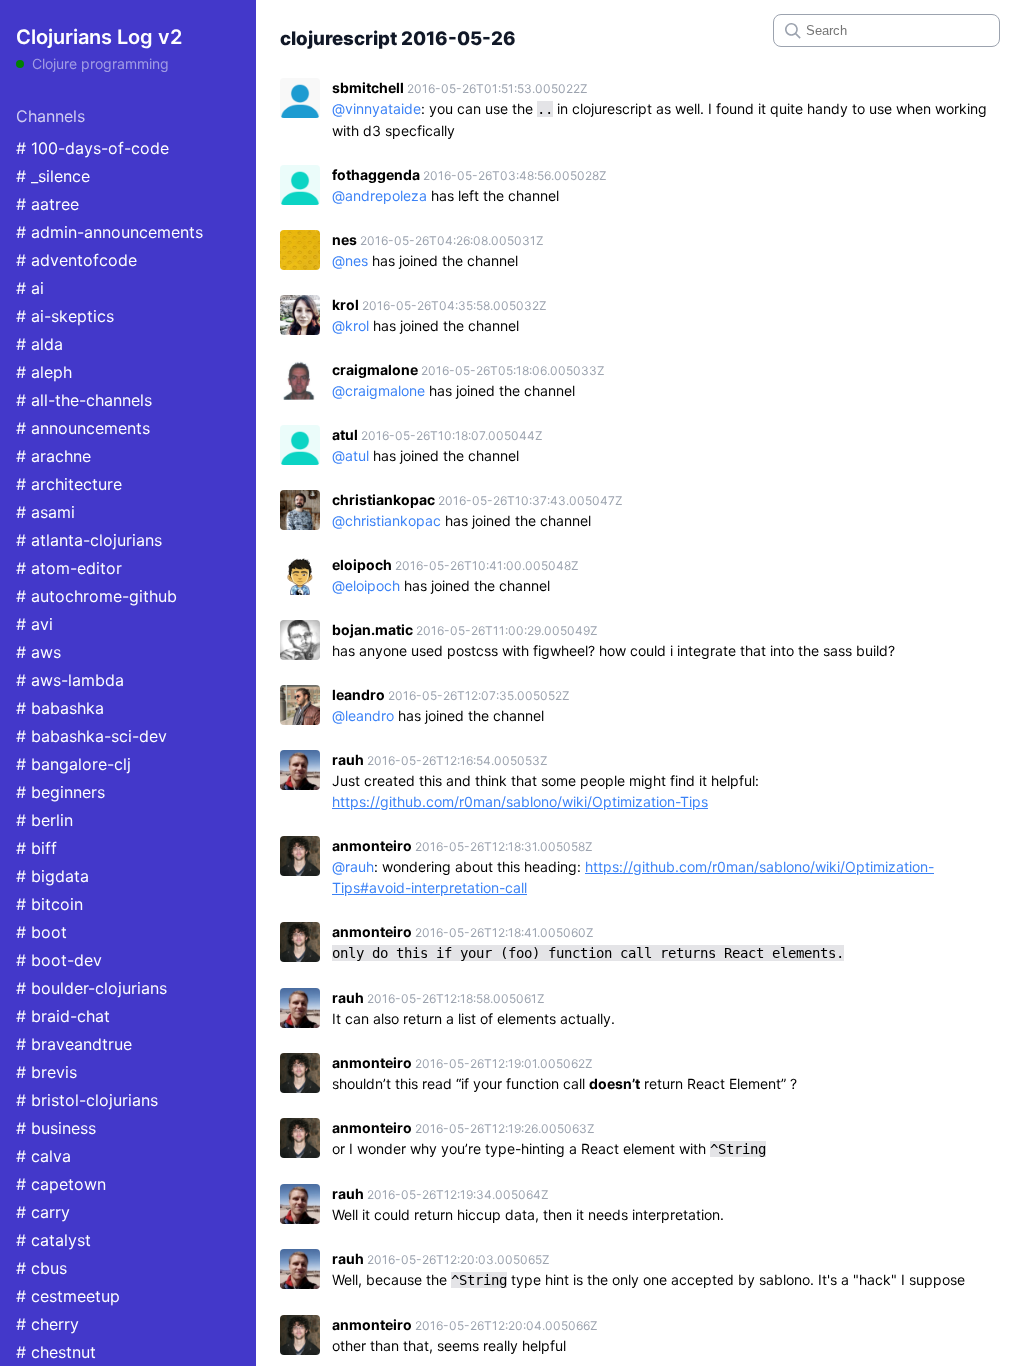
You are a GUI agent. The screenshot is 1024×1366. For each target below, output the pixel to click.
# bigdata (52, 876)
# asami (45, 512)
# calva (43, 1156)
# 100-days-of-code (92, 148)
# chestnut (56, 1352)
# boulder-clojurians (91, 988)
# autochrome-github (96, 596)
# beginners (60, 792)
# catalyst (53, 1240)
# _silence (53, 176)
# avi (34, 624)
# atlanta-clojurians (89, 540)
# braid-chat (63, 1016)
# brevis (46, 1072)
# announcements (83, 428)
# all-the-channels (84, 400)
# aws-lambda (70, 680)
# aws (38, 652)
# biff (36, 848)
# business (56, 1128)
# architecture (69, 484)
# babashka (60, 708)
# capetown (61, 1184)
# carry (43, 1212)
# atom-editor (69, 568)
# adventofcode (76, 260)
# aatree (47, 204)
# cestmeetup (68, 1296)
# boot (41, 932)
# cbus (41, 1268)
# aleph (44, 372)
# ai (30, 288)
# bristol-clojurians (87, 1100)
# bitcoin (49, 904)
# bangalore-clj (73, 764)
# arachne (53, 456)
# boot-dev (59, 960)
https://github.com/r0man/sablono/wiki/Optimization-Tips (520, 801)
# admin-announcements (109, 232)
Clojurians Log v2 (99, 37)
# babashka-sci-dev (91, 736)
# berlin (44, 820)
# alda (39, 344)
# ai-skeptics (65, 316)
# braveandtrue (74, 1044)
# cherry (47, 1324)
